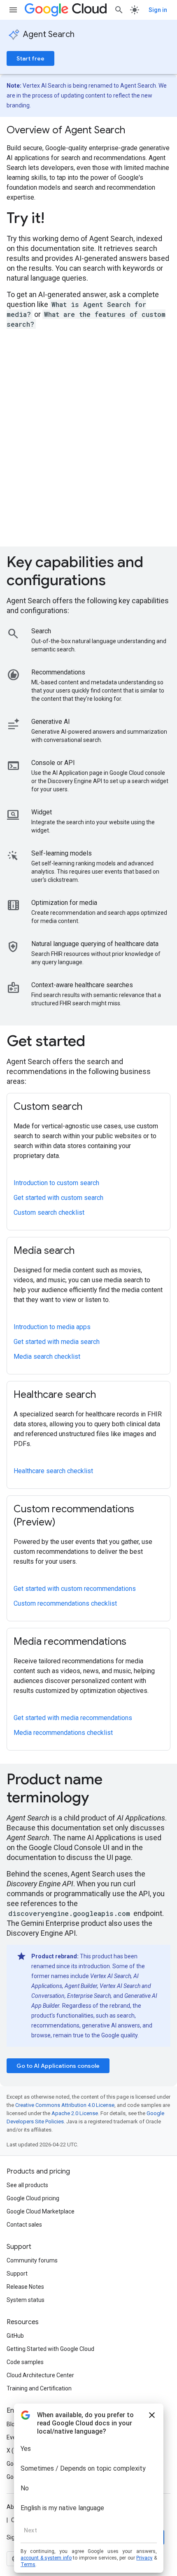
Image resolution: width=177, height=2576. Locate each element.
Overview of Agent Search (66, 130)
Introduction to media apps (52, 1327)
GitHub (15, 2336)
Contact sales (24, 2225)
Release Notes (25, 2287)
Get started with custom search (58, 1198)
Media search (44, 1251)
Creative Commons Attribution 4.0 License (65, 2105)
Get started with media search (57, 1342)
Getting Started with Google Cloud (50, 2349)
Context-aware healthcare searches (82, 985)
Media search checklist (47, 1357)
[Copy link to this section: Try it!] (56, 219)
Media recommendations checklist (63, 1733)
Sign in (158, 10)
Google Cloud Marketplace (41, 2211)
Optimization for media (64, 903)
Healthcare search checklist (53, 1471)
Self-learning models (62, 853)
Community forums (32, 2260)
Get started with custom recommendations (75, 1589)
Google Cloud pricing (33, 2198)
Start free (30, 58)
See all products (27, 2185)
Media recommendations (70, 1641)
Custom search (48, 1107)
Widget (42, 812)
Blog (12, 2424)
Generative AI (51, 722)
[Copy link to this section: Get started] (97, 1042)
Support (17, 2274)
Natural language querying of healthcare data (95, 944)
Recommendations (58, 672)
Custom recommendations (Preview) (74, 1516)
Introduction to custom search (56, 1183)
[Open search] (119, 10)
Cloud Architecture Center (40, 2375)
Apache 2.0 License (75, 2113)
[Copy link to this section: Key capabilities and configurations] (117, 581)
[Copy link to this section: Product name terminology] (100, 1799)
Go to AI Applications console (58, 2066)
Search (41, 631)
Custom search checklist (49, 1212)
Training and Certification (39, 2388)
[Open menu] (13, 10)
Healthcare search (55, 1395)
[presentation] (88, 218)
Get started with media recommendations (73, 1718)
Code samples (25, 2362)
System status (26, 2300)
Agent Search (49, 34)
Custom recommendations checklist (65, 1603)
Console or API (53, 763)
